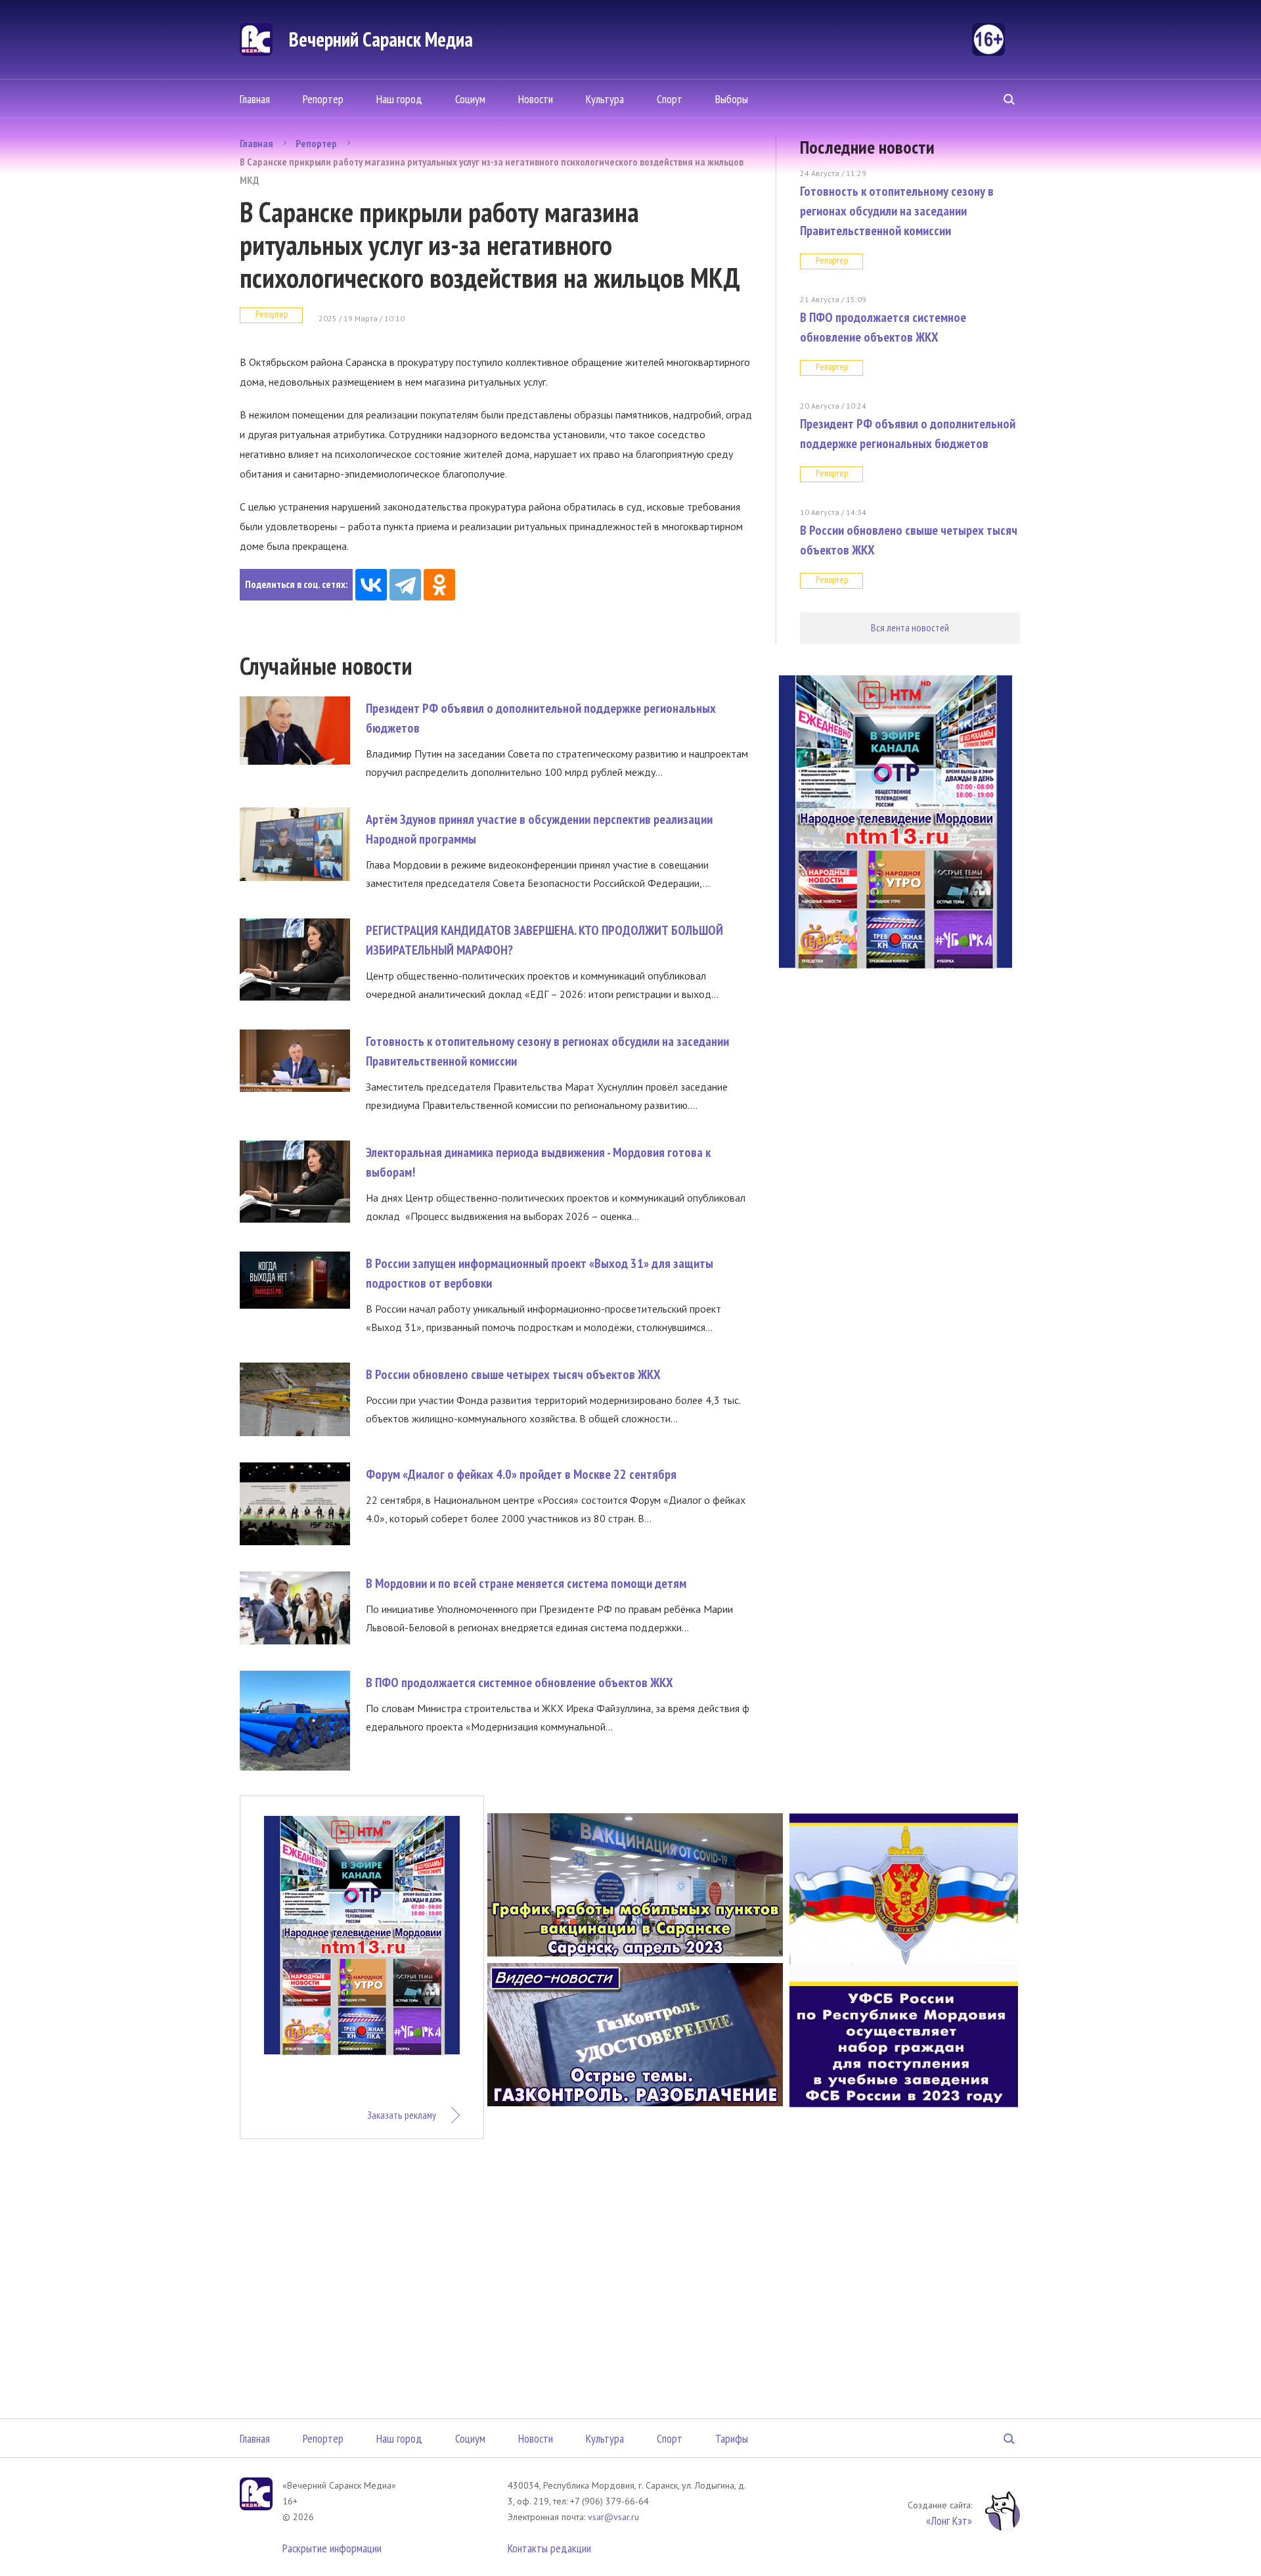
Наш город (399, 99)
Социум (470, 99)
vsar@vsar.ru (613, 2517)
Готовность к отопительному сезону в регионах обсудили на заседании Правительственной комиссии (897, 211)
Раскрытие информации (332, 2548)
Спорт (670, 99)
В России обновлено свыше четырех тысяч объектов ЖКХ (513, 1374)
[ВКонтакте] (371, 585)
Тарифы (732, 2438)
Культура (605, 99)
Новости (536, 99)
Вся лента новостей (910, 627)
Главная (255, 99)
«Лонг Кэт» (949, 2520)
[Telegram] (405, 585)
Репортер (323, 99)
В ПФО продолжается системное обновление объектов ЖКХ (520, 1683)
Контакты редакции (549, 2548)
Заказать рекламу (402, 2115)
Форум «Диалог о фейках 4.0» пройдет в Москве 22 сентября (521, 1474)
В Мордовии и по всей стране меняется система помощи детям (526, 1583)
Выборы (732, 99)
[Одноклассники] (439, 585)
